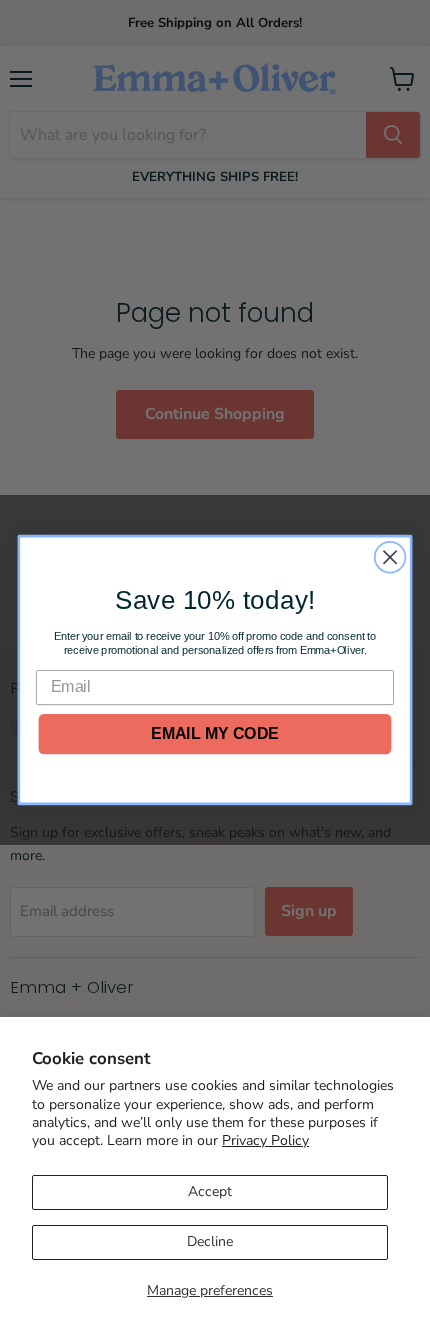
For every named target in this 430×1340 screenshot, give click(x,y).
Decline (210, 1241)
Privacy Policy (265, 1140)
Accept (210, 1191)
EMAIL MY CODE (214, 734)
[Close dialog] (390, 557)
